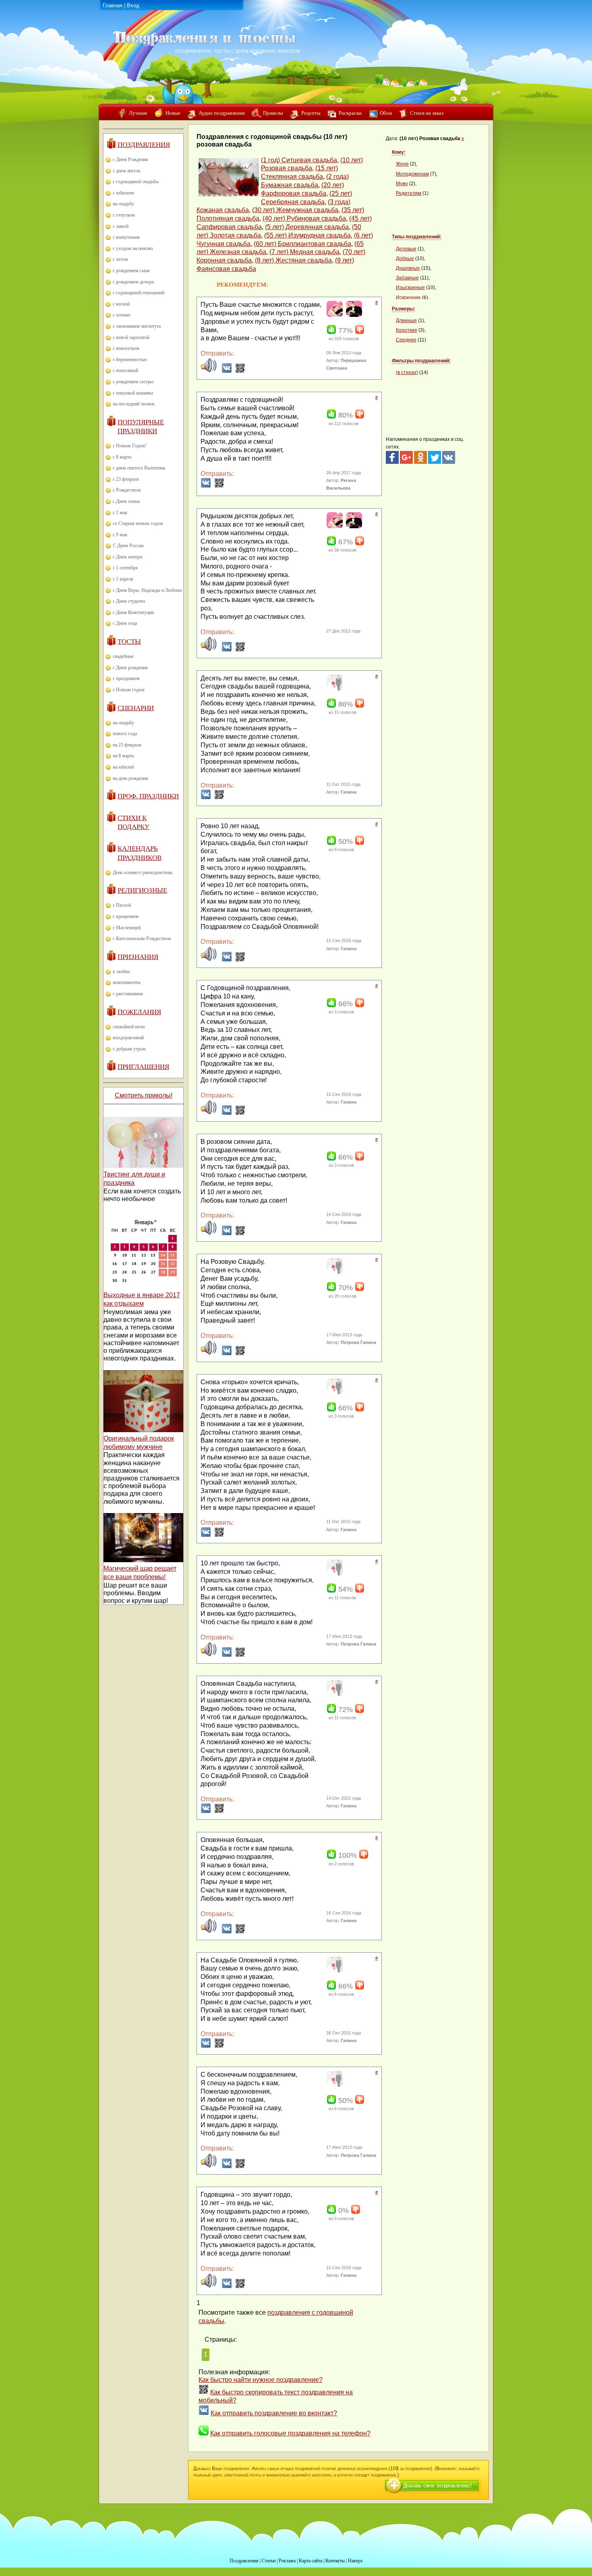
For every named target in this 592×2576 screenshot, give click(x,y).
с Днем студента (129, 601)
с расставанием (128, 994)
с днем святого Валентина (139, 468)
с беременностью (130, 360)
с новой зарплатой (131, 337)
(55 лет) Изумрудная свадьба (307, 235)
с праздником (126, 678)
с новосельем (126, 348)
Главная (113, 5)
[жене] (334, 315)
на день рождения (130, 778)
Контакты (335, 2561)
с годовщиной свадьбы (136, 182)
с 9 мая (120, 535)
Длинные (406, 320)
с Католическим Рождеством (142, 939)
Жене (402, 164)
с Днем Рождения (130, 159)
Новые (173, 113)
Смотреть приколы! (144, 1095)
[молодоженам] (334, 689)
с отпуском (124, 215)
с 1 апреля (123, 579)
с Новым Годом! (130, 446)
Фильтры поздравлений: (421, 361)
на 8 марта (123, 756)
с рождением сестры (133, 382)
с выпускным (126, 237)
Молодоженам (412, 174)
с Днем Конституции (133, 612)
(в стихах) (407, 372)
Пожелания (139, 1012)
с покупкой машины (133, 393)
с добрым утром (129, 1049)
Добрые (405, 258)
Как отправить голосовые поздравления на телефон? (290, 2433)
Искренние (408, 298)
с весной (121, 304)
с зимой (121, 226)
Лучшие (138, 113)
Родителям (409, 193)
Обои (386, 113)
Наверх (355, 2561)
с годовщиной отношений (139, 293)
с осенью (122, 315)
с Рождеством (127, 490)
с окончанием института (137, 326)
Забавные (407, 278)
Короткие (407, 330)
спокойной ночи (129, 1027)
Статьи (269, 2561)
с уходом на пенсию (133, 248)
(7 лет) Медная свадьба (304, 252)
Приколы (273, 113)
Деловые (406, 249)
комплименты (127, 982)
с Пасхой (122, 905)
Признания (138, 957)
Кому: (399, 152)
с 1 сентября (125, 568)
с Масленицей (127, 928)
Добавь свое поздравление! (438, 2486)
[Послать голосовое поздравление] (209, 371)
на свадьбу (123, 204)
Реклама (287, 2561)
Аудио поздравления (222, 113)
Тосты (129, 642)
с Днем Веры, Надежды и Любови (147, 590)
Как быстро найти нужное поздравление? (261, 2380)
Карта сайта (310, 2561)
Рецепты (311, 113)
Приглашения (143, 1067)
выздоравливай (128, 1038)
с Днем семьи (126, 501)
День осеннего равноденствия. (143, 872)
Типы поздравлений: (417, 237)
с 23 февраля (126, 479)
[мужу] (353, 315)
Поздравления (144, 145)
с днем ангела (126, 171)
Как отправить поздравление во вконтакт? (274, 2413)
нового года (125, 734)
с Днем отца (125, 623)
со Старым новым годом (138, 523)
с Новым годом (129, 690)
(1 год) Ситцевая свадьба (299, 160)
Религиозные (142, 890)
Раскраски (350, 113)
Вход (133, 5)
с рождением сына (131, 271)
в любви (121, 972)
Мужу (402, 184)
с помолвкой (125, 370)
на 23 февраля (127, 745)
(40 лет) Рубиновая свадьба (304, 218)
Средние (406, 340)
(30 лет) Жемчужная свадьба (295, 210)
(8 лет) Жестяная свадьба (293, 260)
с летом (120, 259)
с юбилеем (123, 193)
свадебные (123, 656)
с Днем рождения (130, 668)
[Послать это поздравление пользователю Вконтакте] (227, 371)
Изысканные (410, 287)
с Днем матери (127, 557)
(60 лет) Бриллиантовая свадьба (302, 244)
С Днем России (128, 546)
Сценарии (136, 708)
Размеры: (404, 309)
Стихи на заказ (427, 113)
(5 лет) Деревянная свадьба (307, 227)
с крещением (126, 916)
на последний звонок (134, 404)
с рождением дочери (133, 282)
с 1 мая (120, 513)
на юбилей (123, 767)
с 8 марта (122, 457)
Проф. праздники (148, 796)
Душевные (408, 268)
